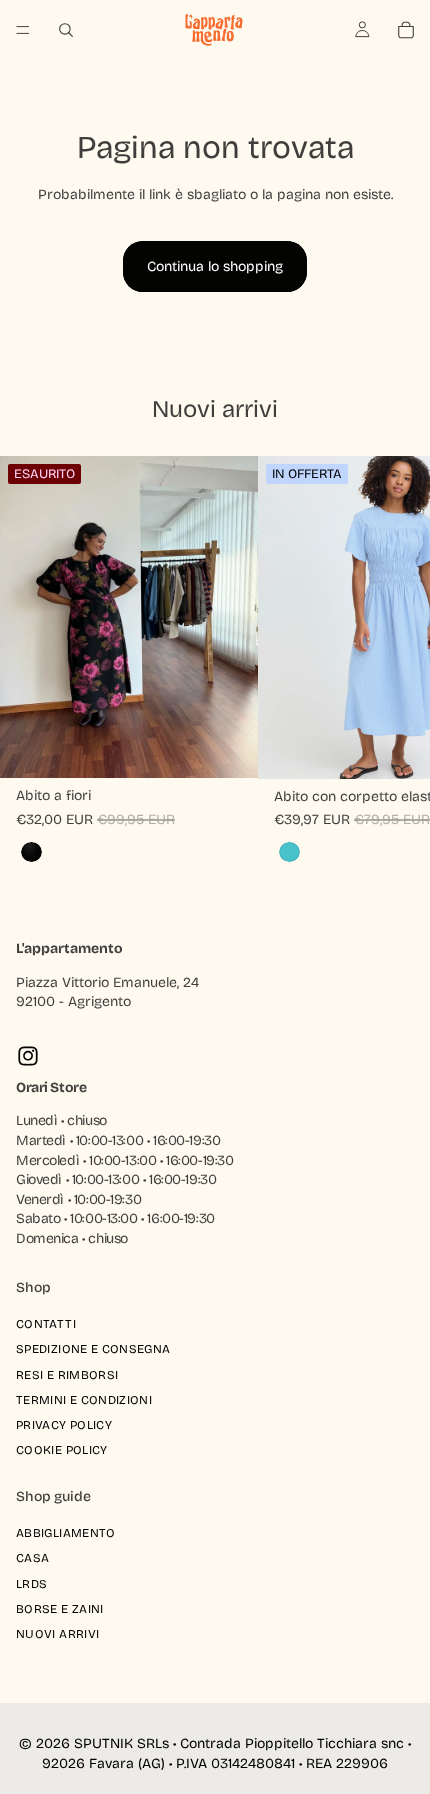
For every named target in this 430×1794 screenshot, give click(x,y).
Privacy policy (64, 1425)
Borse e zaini (60, 1608)
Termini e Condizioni (84, 1400)
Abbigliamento (66, 1533)
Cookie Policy (62, 1450)
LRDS (31, 1583)
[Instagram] (28, 1056)
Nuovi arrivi (57, 1634)
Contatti (46, 1324)
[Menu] (23, 30)
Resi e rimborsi (67, 1374)
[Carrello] (406, 30)
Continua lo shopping (215, 266)
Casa (32, 1558)
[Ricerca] (66, 30)
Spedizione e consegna (93, 1349)
